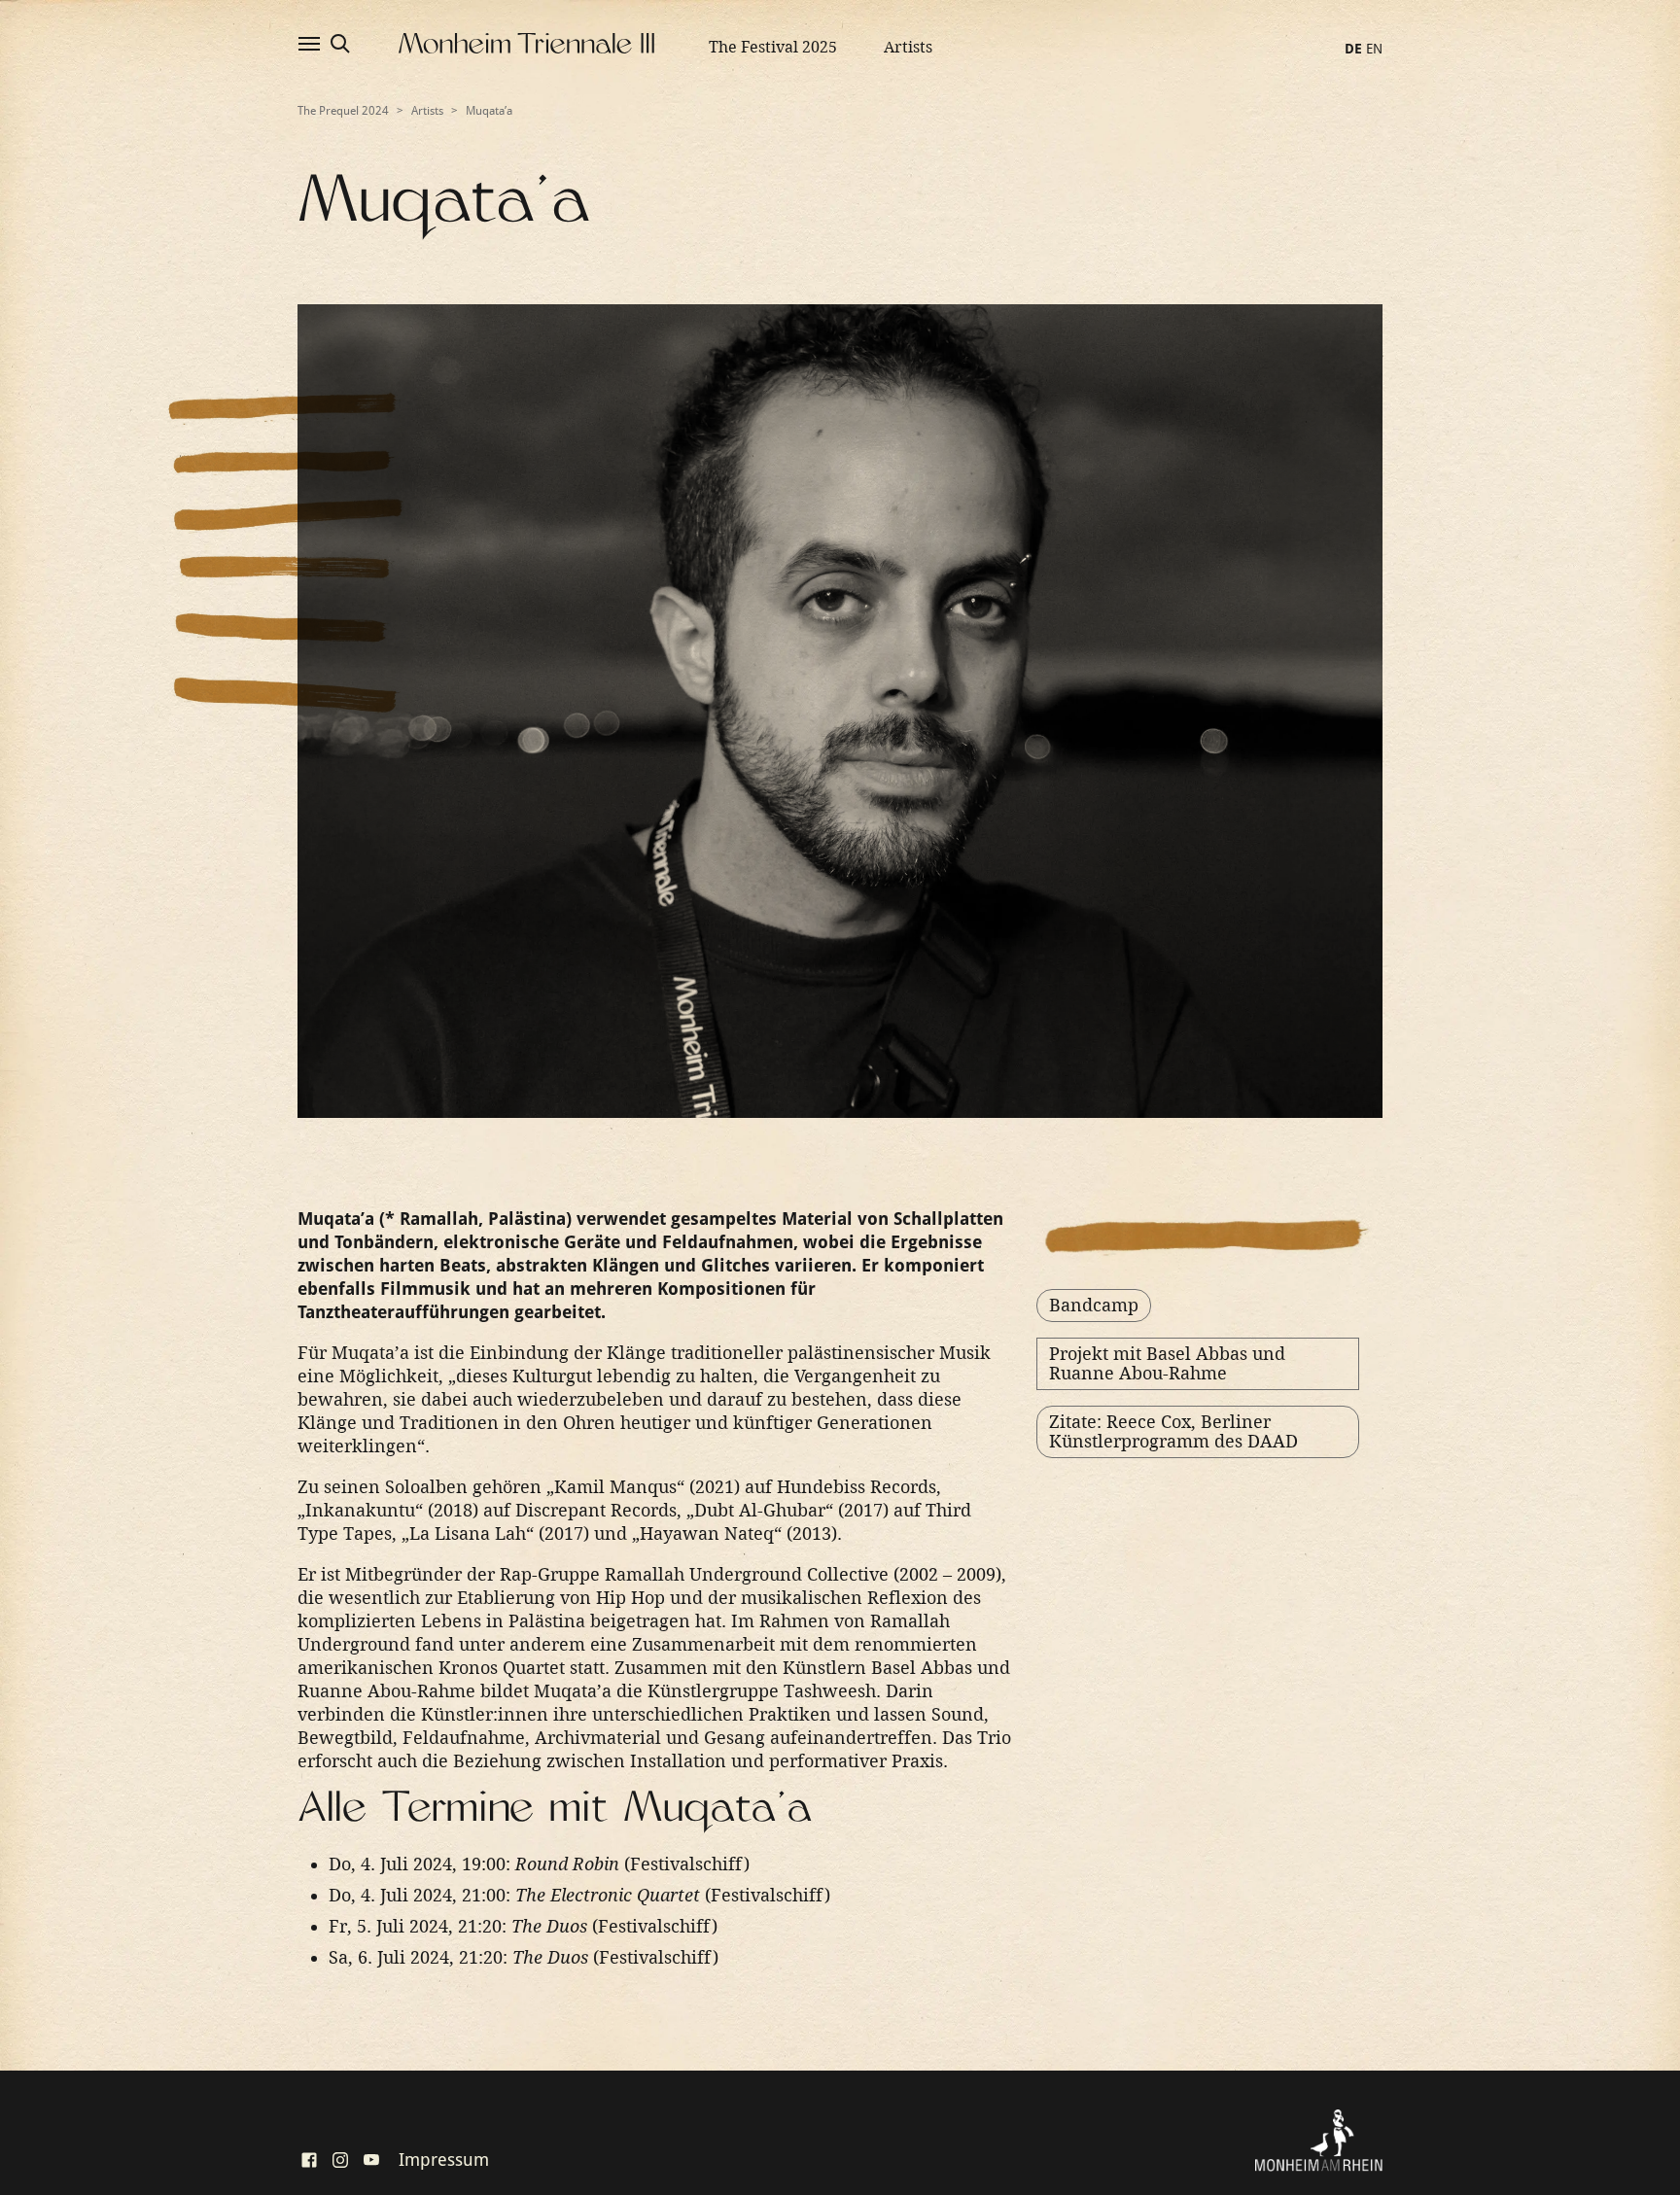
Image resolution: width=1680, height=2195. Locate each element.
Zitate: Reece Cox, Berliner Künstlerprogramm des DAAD (1173, 1431)
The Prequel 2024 (343, 111)
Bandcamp (1094, 1305)
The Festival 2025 (773, 47)
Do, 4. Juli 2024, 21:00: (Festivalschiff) (579, 1895)
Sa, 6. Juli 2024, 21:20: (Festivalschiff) (524, 1957)
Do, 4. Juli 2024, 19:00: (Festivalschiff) (539, 1864)
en (1374, 49)
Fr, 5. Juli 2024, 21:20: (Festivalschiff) (523, 1926)
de (1353, 49)
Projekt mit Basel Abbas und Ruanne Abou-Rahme (1167, 1363)
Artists (908, 47)
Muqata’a (489, 111)
